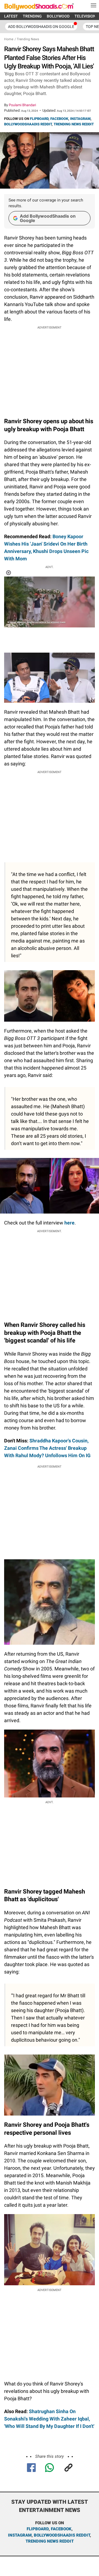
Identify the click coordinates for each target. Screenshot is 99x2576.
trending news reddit (50, 2541)
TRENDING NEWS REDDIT (74, 124)
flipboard (38, 2529)
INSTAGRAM (80, 119)
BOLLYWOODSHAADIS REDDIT (28, 124)
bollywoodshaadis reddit (62, 2535)
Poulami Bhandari (22, 105)
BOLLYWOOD (58, 16)
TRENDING (32, 16)
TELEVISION (85, 16)
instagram (20, 2535)
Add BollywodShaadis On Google (41, 27)
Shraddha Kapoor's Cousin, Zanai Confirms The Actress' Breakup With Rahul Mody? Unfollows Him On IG (47, 1448)
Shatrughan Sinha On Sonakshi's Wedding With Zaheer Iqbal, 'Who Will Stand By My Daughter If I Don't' (49, 2419)
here (69, 1223)
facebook (61, 2529)
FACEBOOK (59, 119)
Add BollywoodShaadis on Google (48, 218)
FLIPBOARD (39, 119)
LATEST (11, 16)
